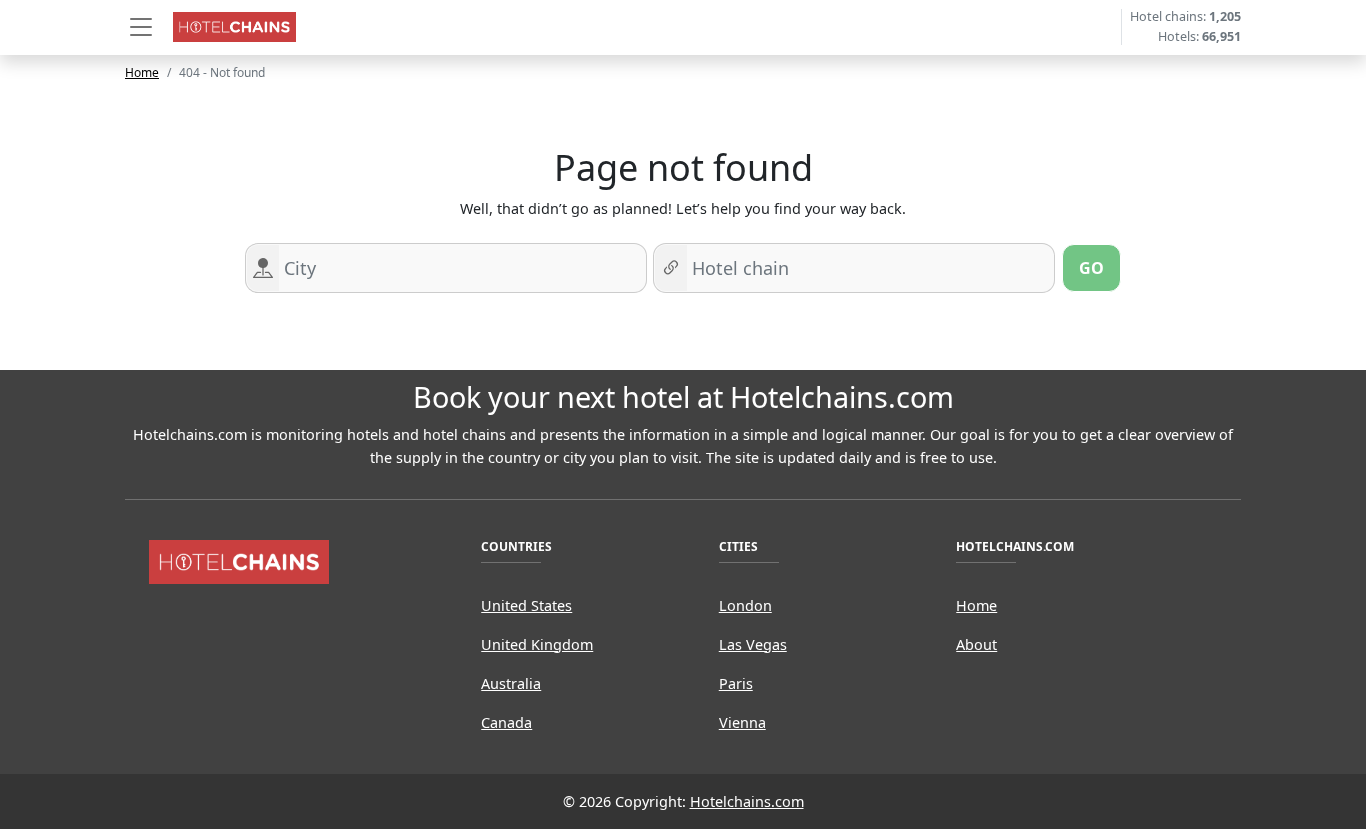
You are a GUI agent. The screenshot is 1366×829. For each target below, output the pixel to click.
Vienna (742, 722)
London (745, 605)
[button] (141, 27)
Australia (511, 683)
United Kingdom (537, 644)
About (976, 644)
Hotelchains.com (747, 801)
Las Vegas (753, 644)
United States (526, 605)
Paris (736, 683)
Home (142, 72)
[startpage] (239, 560)
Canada (506, 722)
